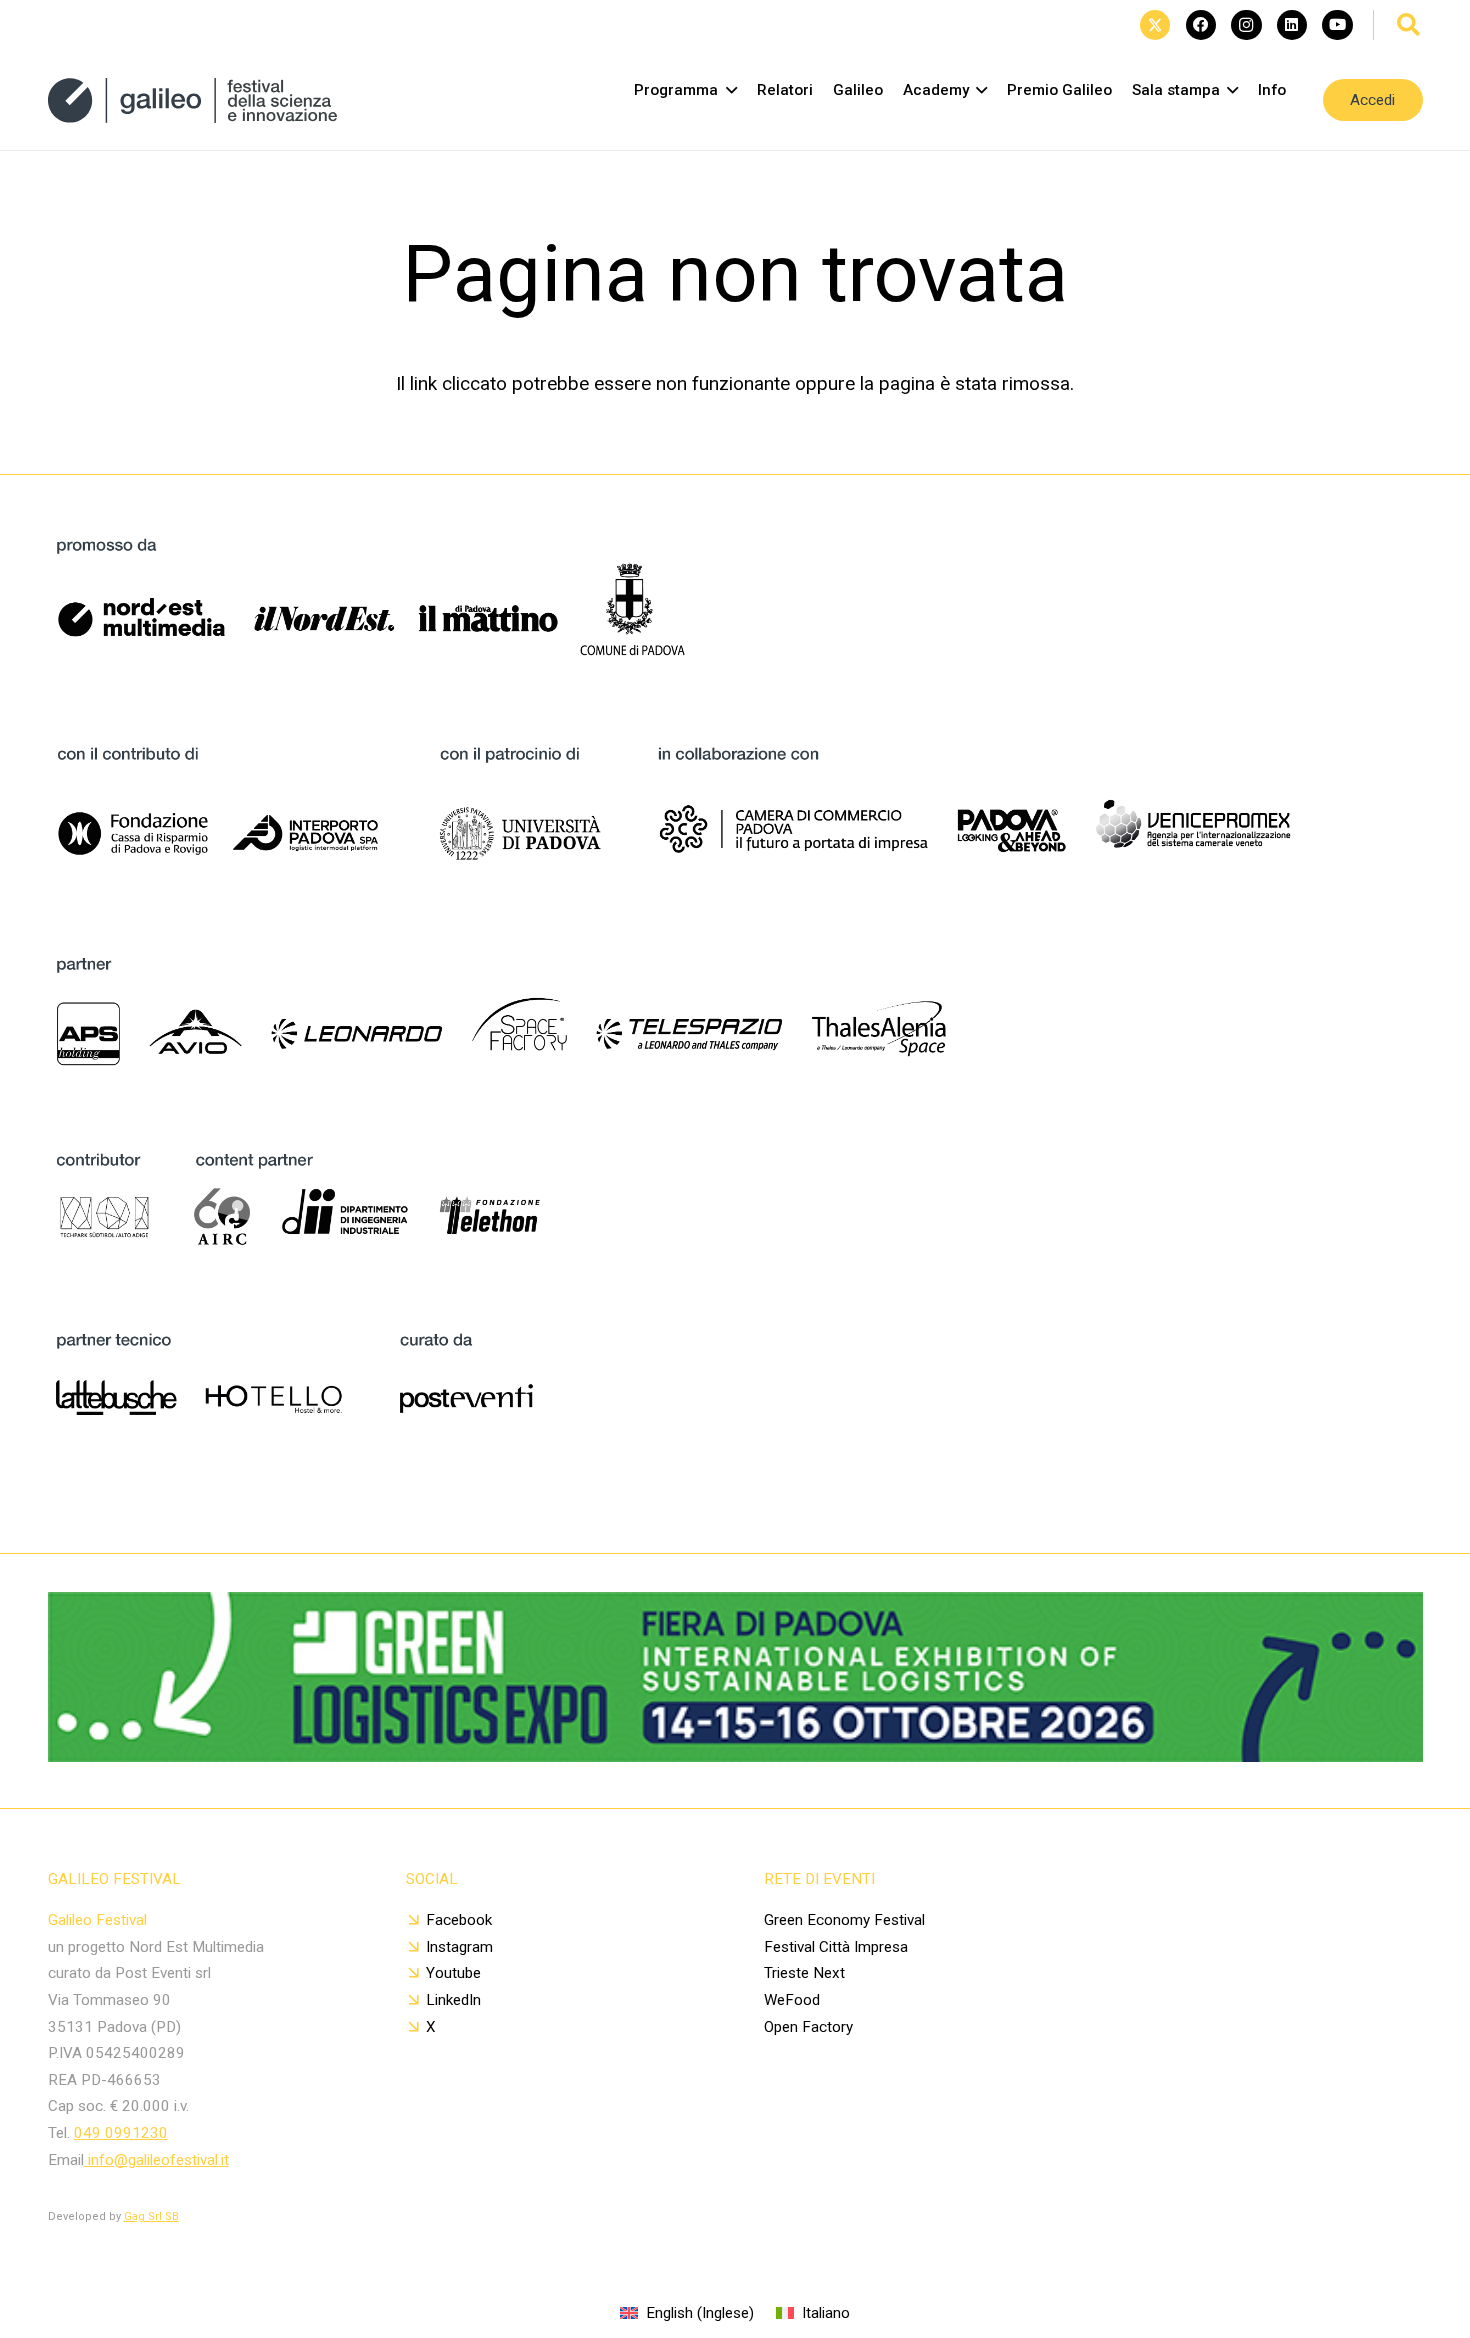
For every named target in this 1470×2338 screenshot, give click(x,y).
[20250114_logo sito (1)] (193, 100)
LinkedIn (453, 2000)
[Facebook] (1201, 25)
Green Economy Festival (844, 1920)
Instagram (459, 1947)
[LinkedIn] (1292, 25)
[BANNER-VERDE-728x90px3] (735, 1755)
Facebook (459, 1920)
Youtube (453, 1973)
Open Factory (808, 2027)
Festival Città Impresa (836, 1947)
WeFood (792, 2000)
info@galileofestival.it (156, 2160)
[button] (1409, 25)
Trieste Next (804, 1973)
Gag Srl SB (151, 2216)
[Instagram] (1246, 25)
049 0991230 (121, 2133)
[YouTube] (1337, 25)
